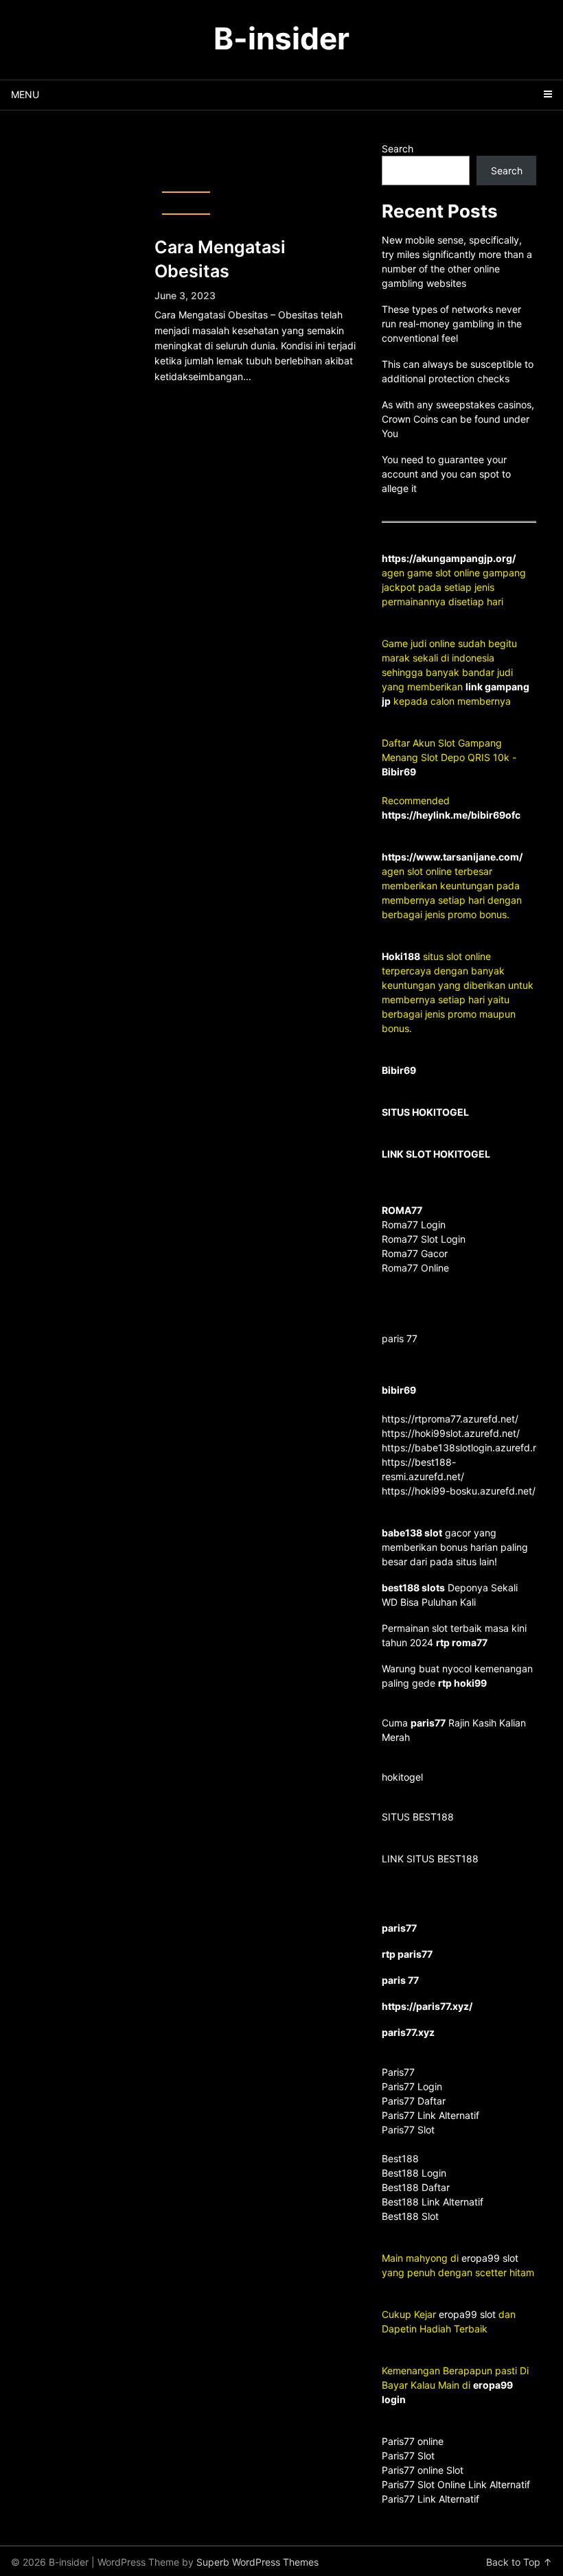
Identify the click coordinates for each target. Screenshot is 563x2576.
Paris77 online (414, 2441)
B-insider (281, 38)
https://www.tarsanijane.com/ (452, 857)
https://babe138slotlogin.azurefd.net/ (466, 1448)
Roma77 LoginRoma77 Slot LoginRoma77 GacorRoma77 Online (424, 1239)
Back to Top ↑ (519, 2562)
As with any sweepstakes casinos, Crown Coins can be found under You (458, 419)
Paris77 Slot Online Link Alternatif (456, 2484)
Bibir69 (399, 772)
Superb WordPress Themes (257, 2562)
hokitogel (402, 1777)
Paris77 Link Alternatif (430, 2499)
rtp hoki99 (462, 1683)
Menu (25, 94)
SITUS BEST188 (418, 1817)
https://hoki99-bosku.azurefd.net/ (459, 1491)
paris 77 (400, 1338)
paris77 (428, 1723)
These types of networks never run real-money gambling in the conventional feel (452, 324)
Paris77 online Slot (424, 2470)
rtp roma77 (462, 1642)
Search (398, 149)
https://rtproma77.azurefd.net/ (450, 1419)
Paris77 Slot (408, 2456)
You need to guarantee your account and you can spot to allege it (446, 474)
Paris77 (398, 2072)
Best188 (400, 2158)
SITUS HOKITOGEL (425, 1112)
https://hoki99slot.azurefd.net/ (451, 1433)
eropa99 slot (490, 2258)
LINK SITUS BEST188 (430, 1859)
